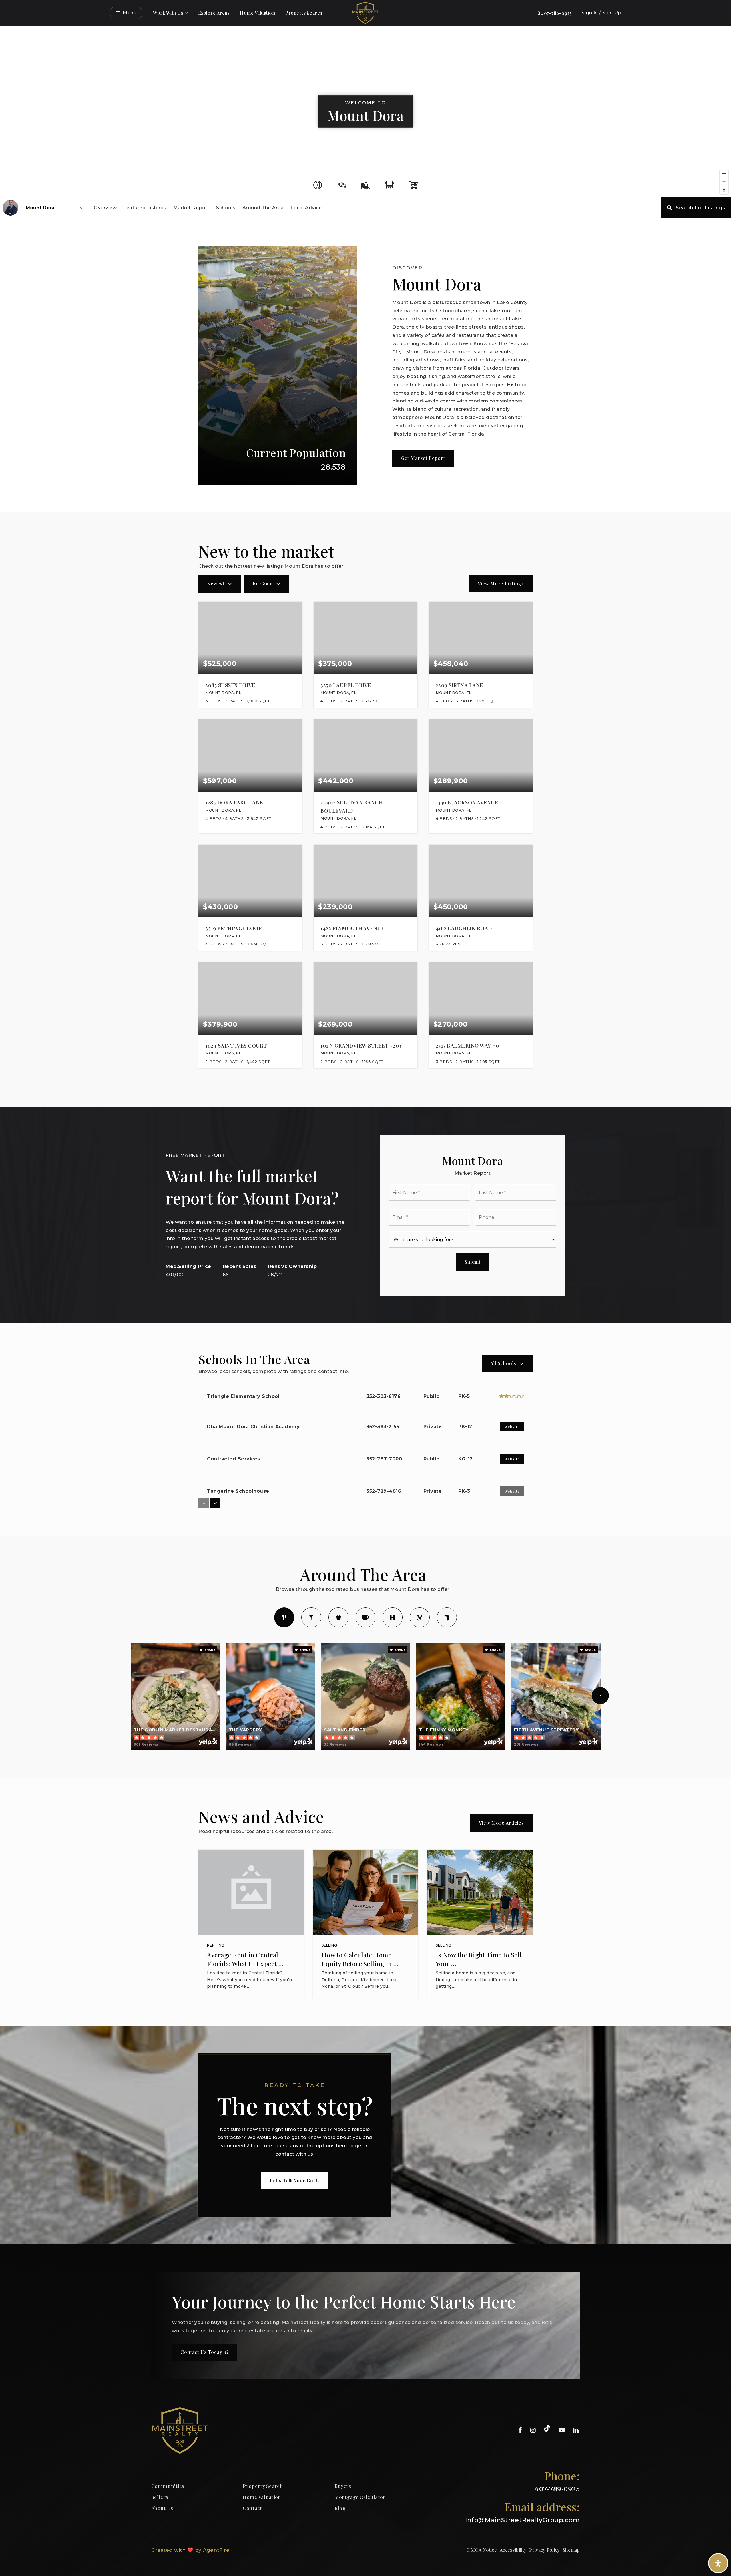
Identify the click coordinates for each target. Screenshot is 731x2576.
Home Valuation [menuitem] (257, 13)
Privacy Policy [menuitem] (544, 2550)
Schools (226, 208)
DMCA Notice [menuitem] (482, 2550)
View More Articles (501, 1823)
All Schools (503, 1363)
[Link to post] (251, 1892)
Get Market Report (423, 458)
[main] (365, 1135)
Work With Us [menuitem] (168, 13)
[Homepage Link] (365, 12)
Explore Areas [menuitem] (214, 13)
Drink (311, 1617)
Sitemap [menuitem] (571, 2550)
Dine (284, 1617)
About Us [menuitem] (162, 2508)
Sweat (393, 1617)
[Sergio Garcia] (10, 208)
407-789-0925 (556, 13)
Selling (329, 1945)
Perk (365, 1617)
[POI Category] (318, 185)
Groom (420, 1617)
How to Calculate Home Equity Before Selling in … (360, 1959)
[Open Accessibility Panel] (718, 2563)
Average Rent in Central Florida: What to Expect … (245, 1959)
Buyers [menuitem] (343, 2486)
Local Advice (306, 208)
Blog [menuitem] (340, 2508)
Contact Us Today (202, 2352)
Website (512, 1427)
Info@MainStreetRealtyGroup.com (522, 2520)
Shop (338, 1617)
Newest (216, 584)
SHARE (209, 1650)
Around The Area (263, 208)
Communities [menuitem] (168, 2486)
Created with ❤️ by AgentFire (190, 2550)
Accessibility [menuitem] (513, 2550)
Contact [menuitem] (252, 2508)
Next (600, 1696)
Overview (105, 208)
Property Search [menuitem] (304, 13)
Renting (216, 1945)
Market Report (191, 208)
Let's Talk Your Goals (295, 2180)
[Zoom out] (724, 182)
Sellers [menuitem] (160, 2497)
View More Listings (501, 584)
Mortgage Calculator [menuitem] (360, 2497)
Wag (447, 1617)
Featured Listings (145, 208)
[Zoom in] (724, 173)
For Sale (263, 584)
